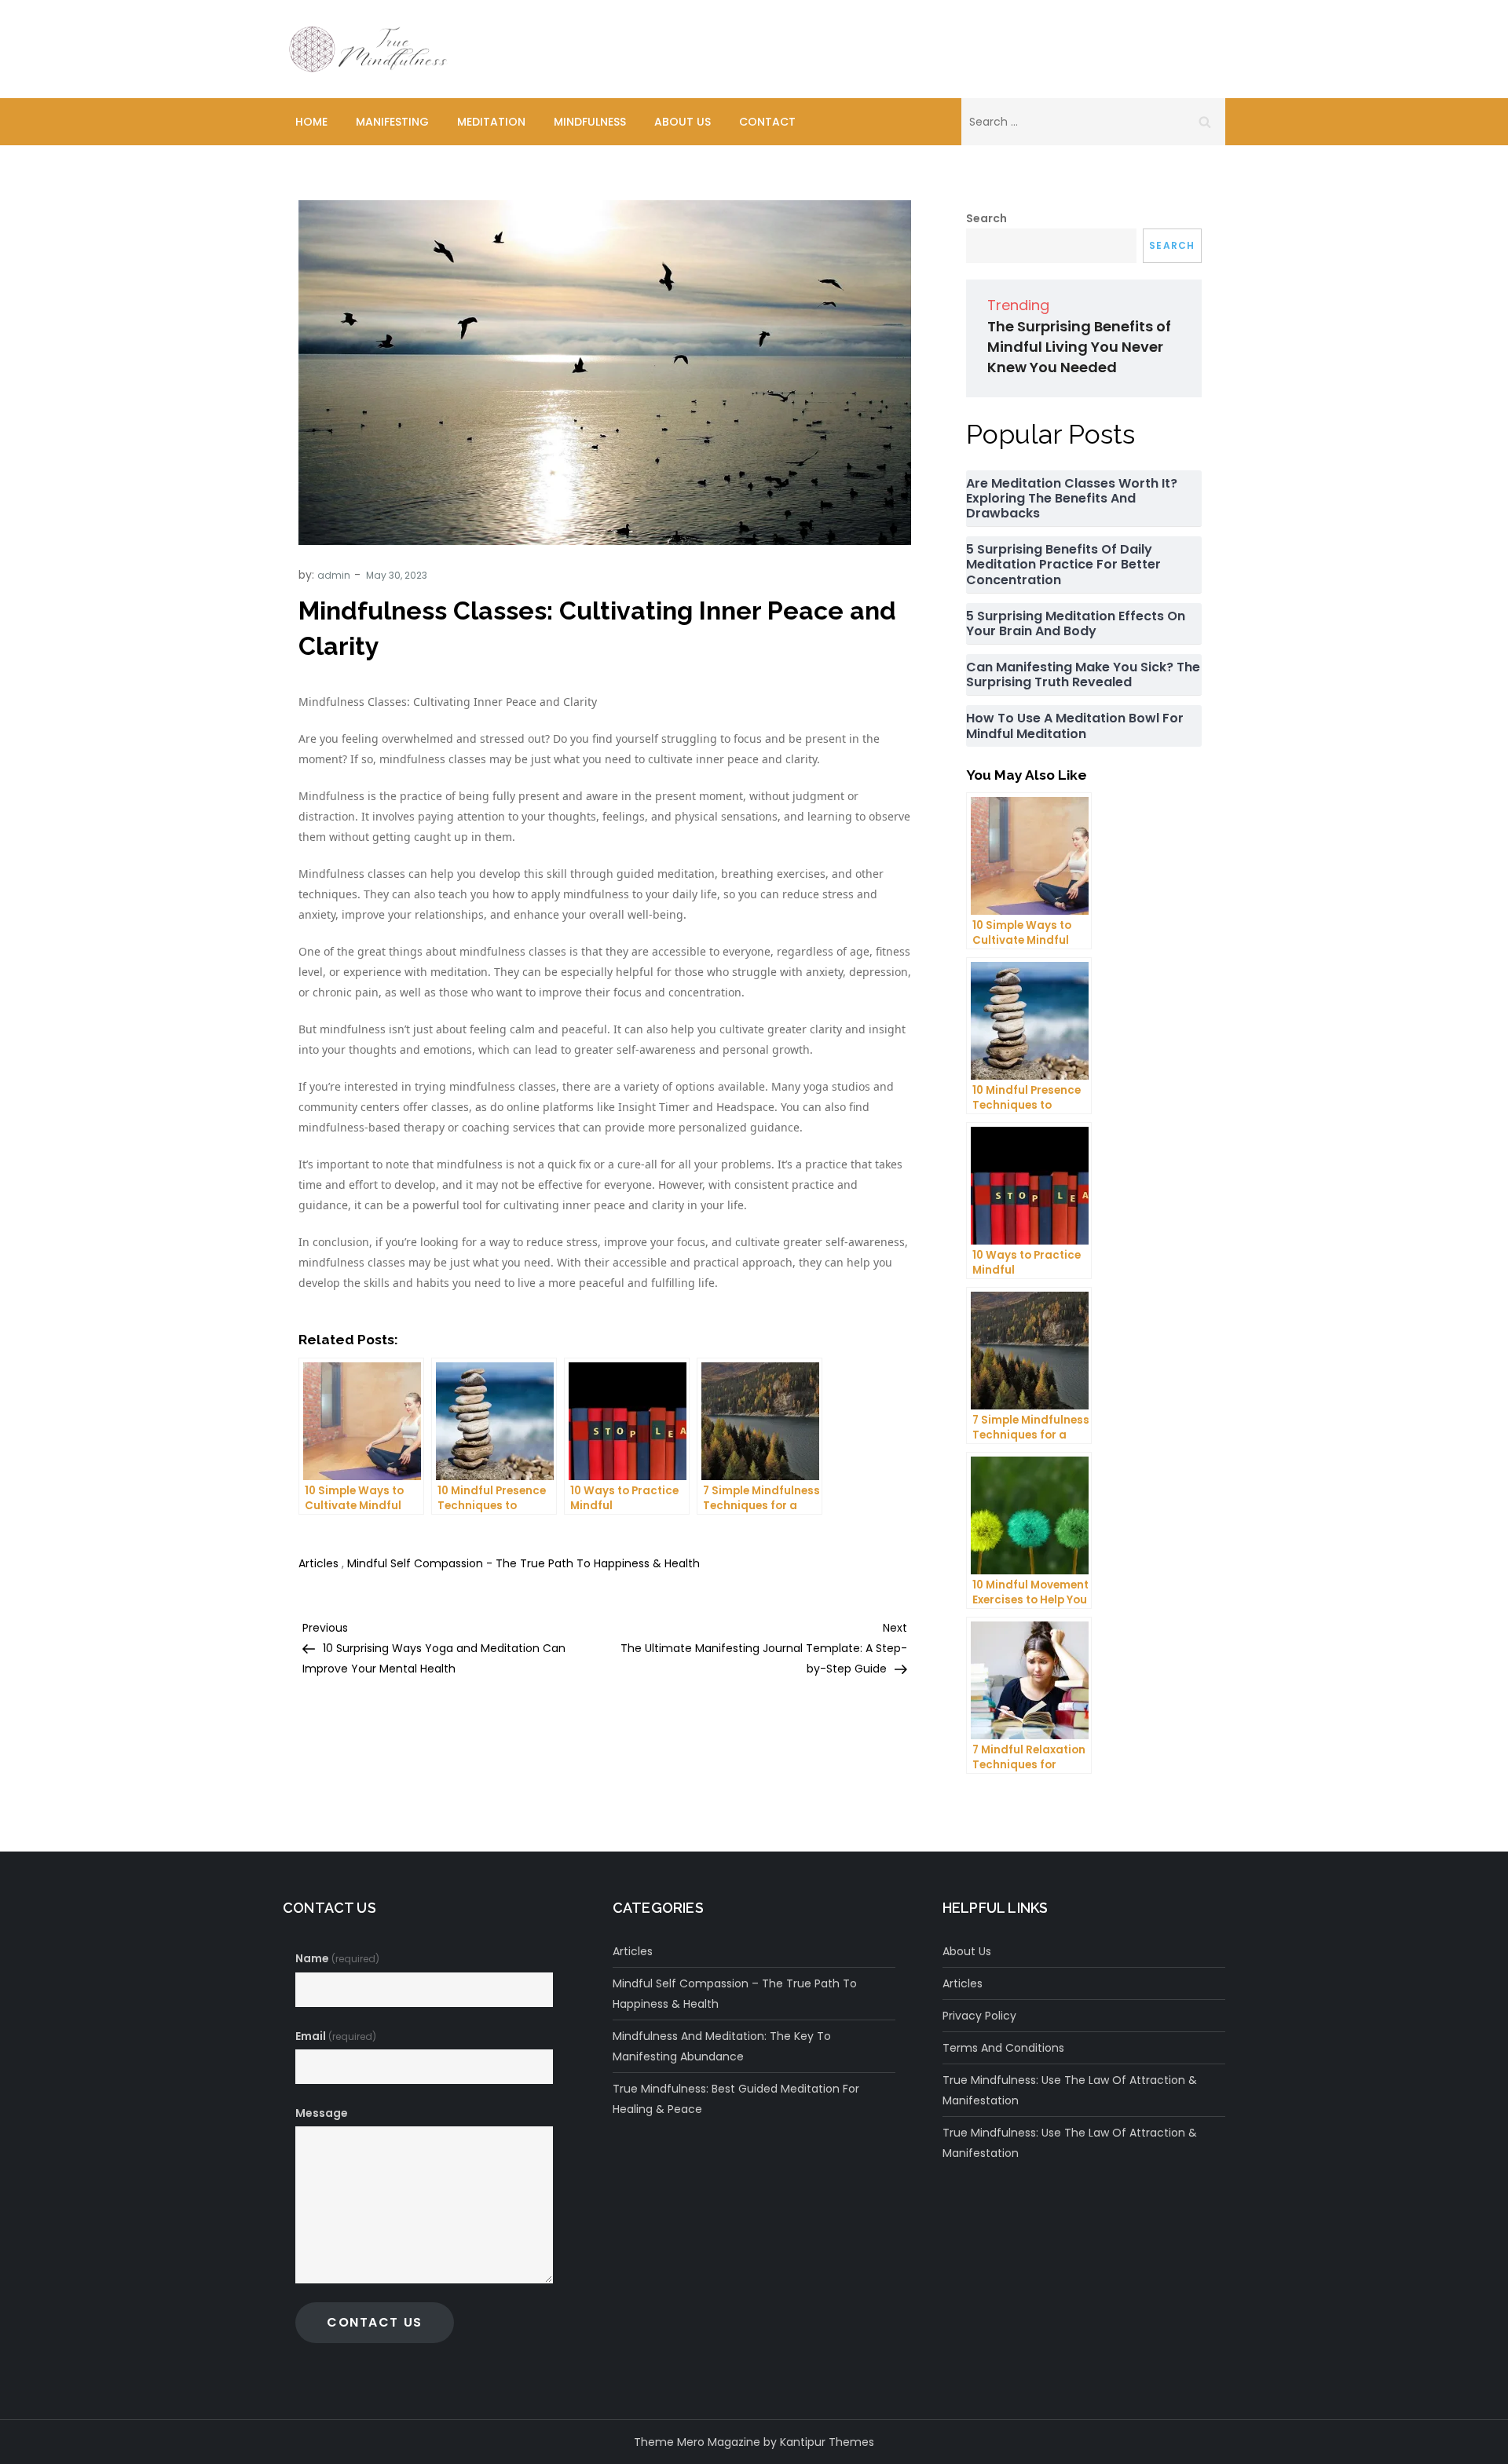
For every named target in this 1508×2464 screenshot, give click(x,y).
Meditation (491, 122)
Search (986, 218)
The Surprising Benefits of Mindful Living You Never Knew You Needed (1079, 347)
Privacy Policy (979, 2016)
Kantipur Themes (827, 2442)
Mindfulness (590, 122)
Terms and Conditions (1003, 2048)
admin (334, 575)
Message (322, 2113)
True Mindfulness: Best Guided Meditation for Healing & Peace (736, 2099)
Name (337, 1958)
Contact (767, 122)
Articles (318, 1563)
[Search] (1205, 122)
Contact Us (375, 2322)
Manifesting (392, 122)
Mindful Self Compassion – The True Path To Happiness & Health (735, 1994)
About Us (683, 122)
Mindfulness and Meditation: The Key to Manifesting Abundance (722, 2046)
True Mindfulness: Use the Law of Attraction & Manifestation (1070, 2090)
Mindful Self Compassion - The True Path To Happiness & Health (523, 1563)
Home (311, 122)
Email (336, 2036)
